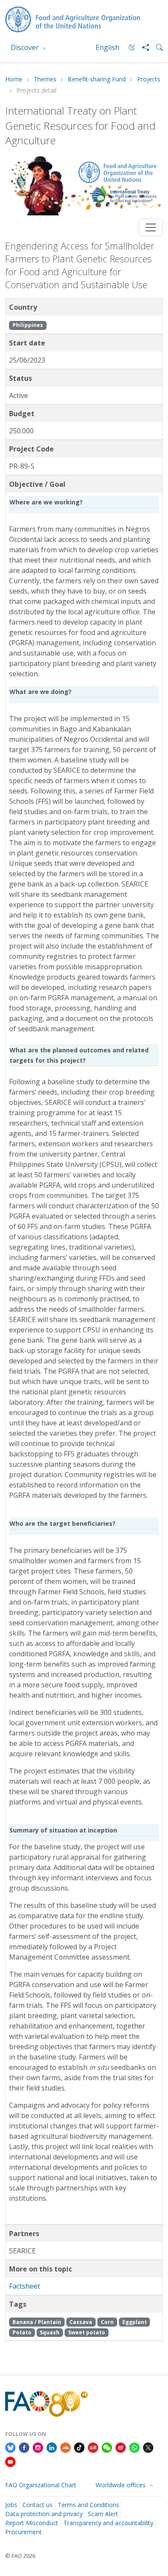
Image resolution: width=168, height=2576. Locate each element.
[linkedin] (52, 2447)
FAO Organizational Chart (41, 2485)
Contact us (37, 2505)
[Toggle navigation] (151, 227)
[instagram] (38, 2447)
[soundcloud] (65, 2447)
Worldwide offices (121, 2485)
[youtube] (10, 2461)
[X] (148, 2447)
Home (14, 79)
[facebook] (24, 2447)
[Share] (142, 47)
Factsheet (25, 2286)
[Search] (156, 47)
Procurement (23, 2532)
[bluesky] (10, 2447)
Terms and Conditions (89, 2505)
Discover (26, 47)
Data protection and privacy (44, 2514)
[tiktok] (79, 2447)
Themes (45, 79)
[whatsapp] (134, 2447)
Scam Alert (103, 2514)
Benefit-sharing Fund (97, 79)
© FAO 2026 (20, 2556)
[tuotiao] (93, 2447)
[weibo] (121, 2447)
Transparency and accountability (108, 2523)
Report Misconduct (32, 2523)
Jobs (11, 2505)
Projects (149, 79)
